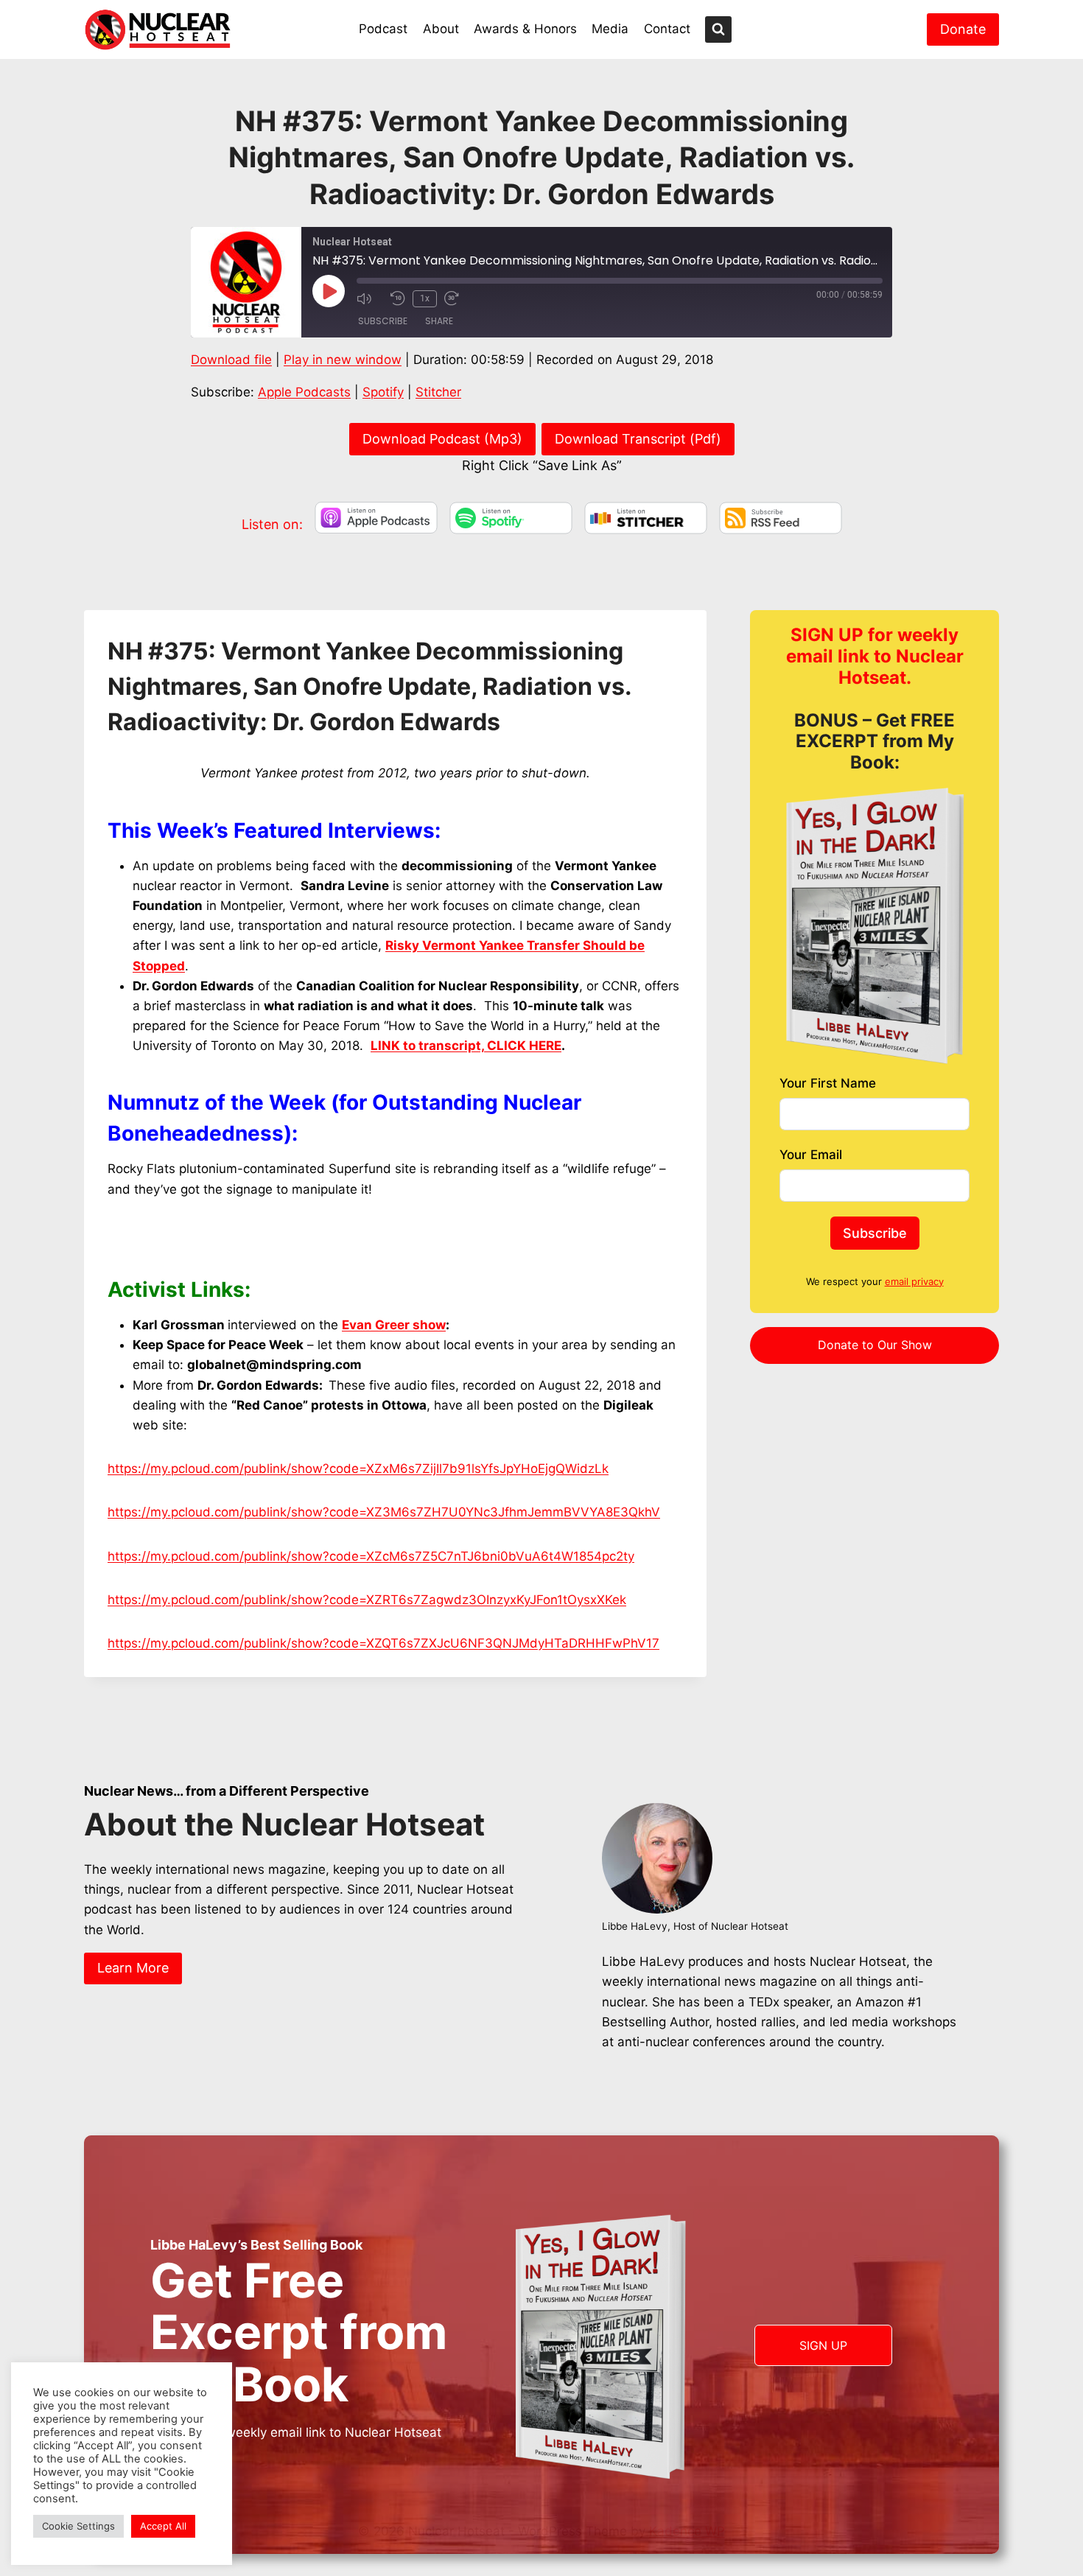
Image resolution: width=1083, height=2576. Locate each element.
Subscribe (383, 321)
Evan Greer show (394, 1325)
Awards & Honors (525, 29)
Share (439, 321)
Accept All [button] (163, 2526)
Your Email (811, 1155)
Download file (231, 360)
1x (425, 298)
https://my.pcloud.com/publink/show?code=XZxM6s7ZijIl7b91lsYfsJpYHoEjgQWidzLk (358, 1469)
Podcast (383, 29)
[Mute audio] (370, 298)
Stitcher (438, 392)
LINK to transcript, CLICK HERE (466, 1046)
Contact (667, 29)
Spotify (383, 392)
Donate (963, 29)
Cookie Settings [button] (78, 2526)
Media (610, 29)
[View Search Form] (718, 29)
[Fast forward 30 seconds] (458, 298)
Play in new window (343, 360)
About (441, 29)
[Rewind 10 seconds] (398, 298)
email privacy (914, 1281)
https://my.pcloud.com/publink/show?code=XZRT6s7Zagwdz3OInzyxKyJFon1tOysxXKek (367, 1600)
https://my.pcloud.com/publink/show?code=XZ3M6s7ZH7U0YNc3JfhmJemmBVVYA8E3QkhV (384, 1512)
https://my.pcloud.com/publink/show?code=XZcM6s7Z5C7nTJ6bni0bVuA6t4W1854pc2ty (371, 1556)
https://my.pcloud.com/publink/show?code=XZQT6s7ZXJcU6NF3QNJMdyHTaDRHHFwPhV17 (383, 1643)
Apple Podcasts (304, 392)
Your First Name (828, 1083)
